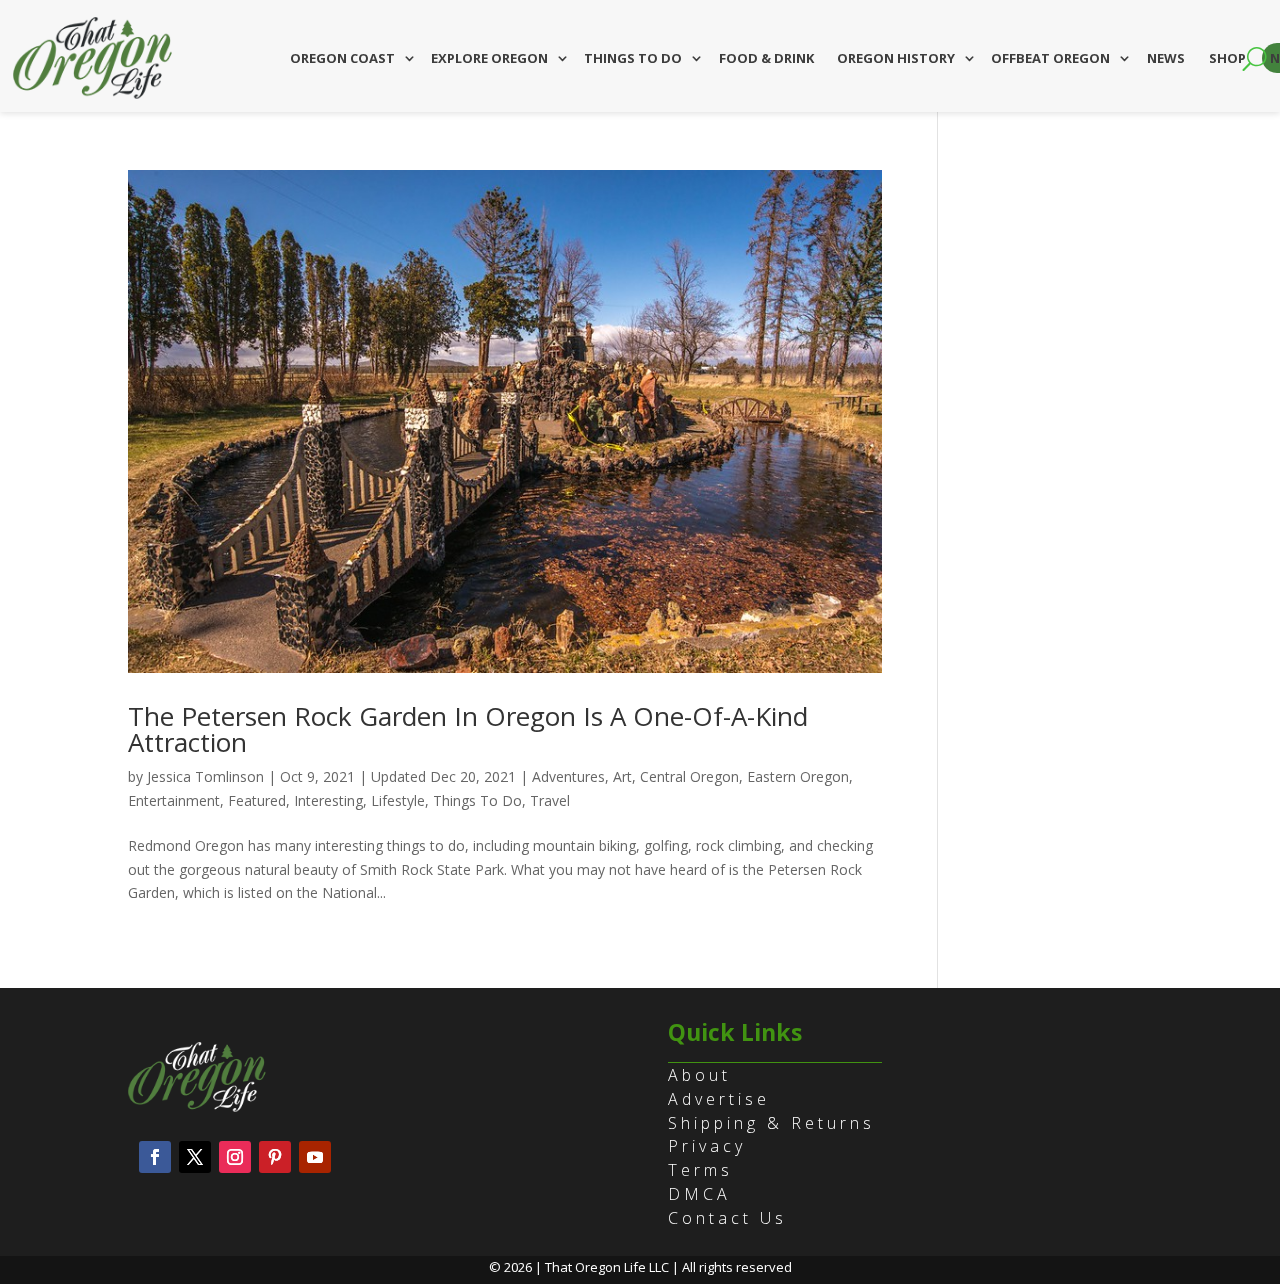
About (699, 1075)
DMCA (699, 1194)
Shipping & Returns (771, 1123)
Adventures (568, 776)
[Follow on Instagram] (235, 1157)
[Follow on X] (195, 1157)
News (1166, 58)
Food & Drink (766, 58)
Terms (700, 1170)
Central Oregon (689, 776)
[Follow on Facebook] (155, 1157)
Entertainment (174, 800)
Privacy (707, 1146)
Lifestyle (398, 800)
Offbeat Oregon (1050, 58)
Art (622, 776)
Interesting (328, 800)
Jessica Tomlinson (205, 776)
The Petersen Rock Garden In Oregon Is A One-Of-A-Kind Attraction (468, 729)
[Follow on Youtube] (315, 1157)
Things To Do (477, 800)
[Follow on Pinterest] (275, 1157)
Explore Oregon (489, 58)
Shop (1227, 58)
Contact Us (727, 1218)
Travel (550, 800)
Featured (257, 800)
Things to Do (633, 58)
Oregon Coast (342, 58)
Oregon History (896, 58)
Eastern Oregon (798, 776)
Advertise (719, 1099)
